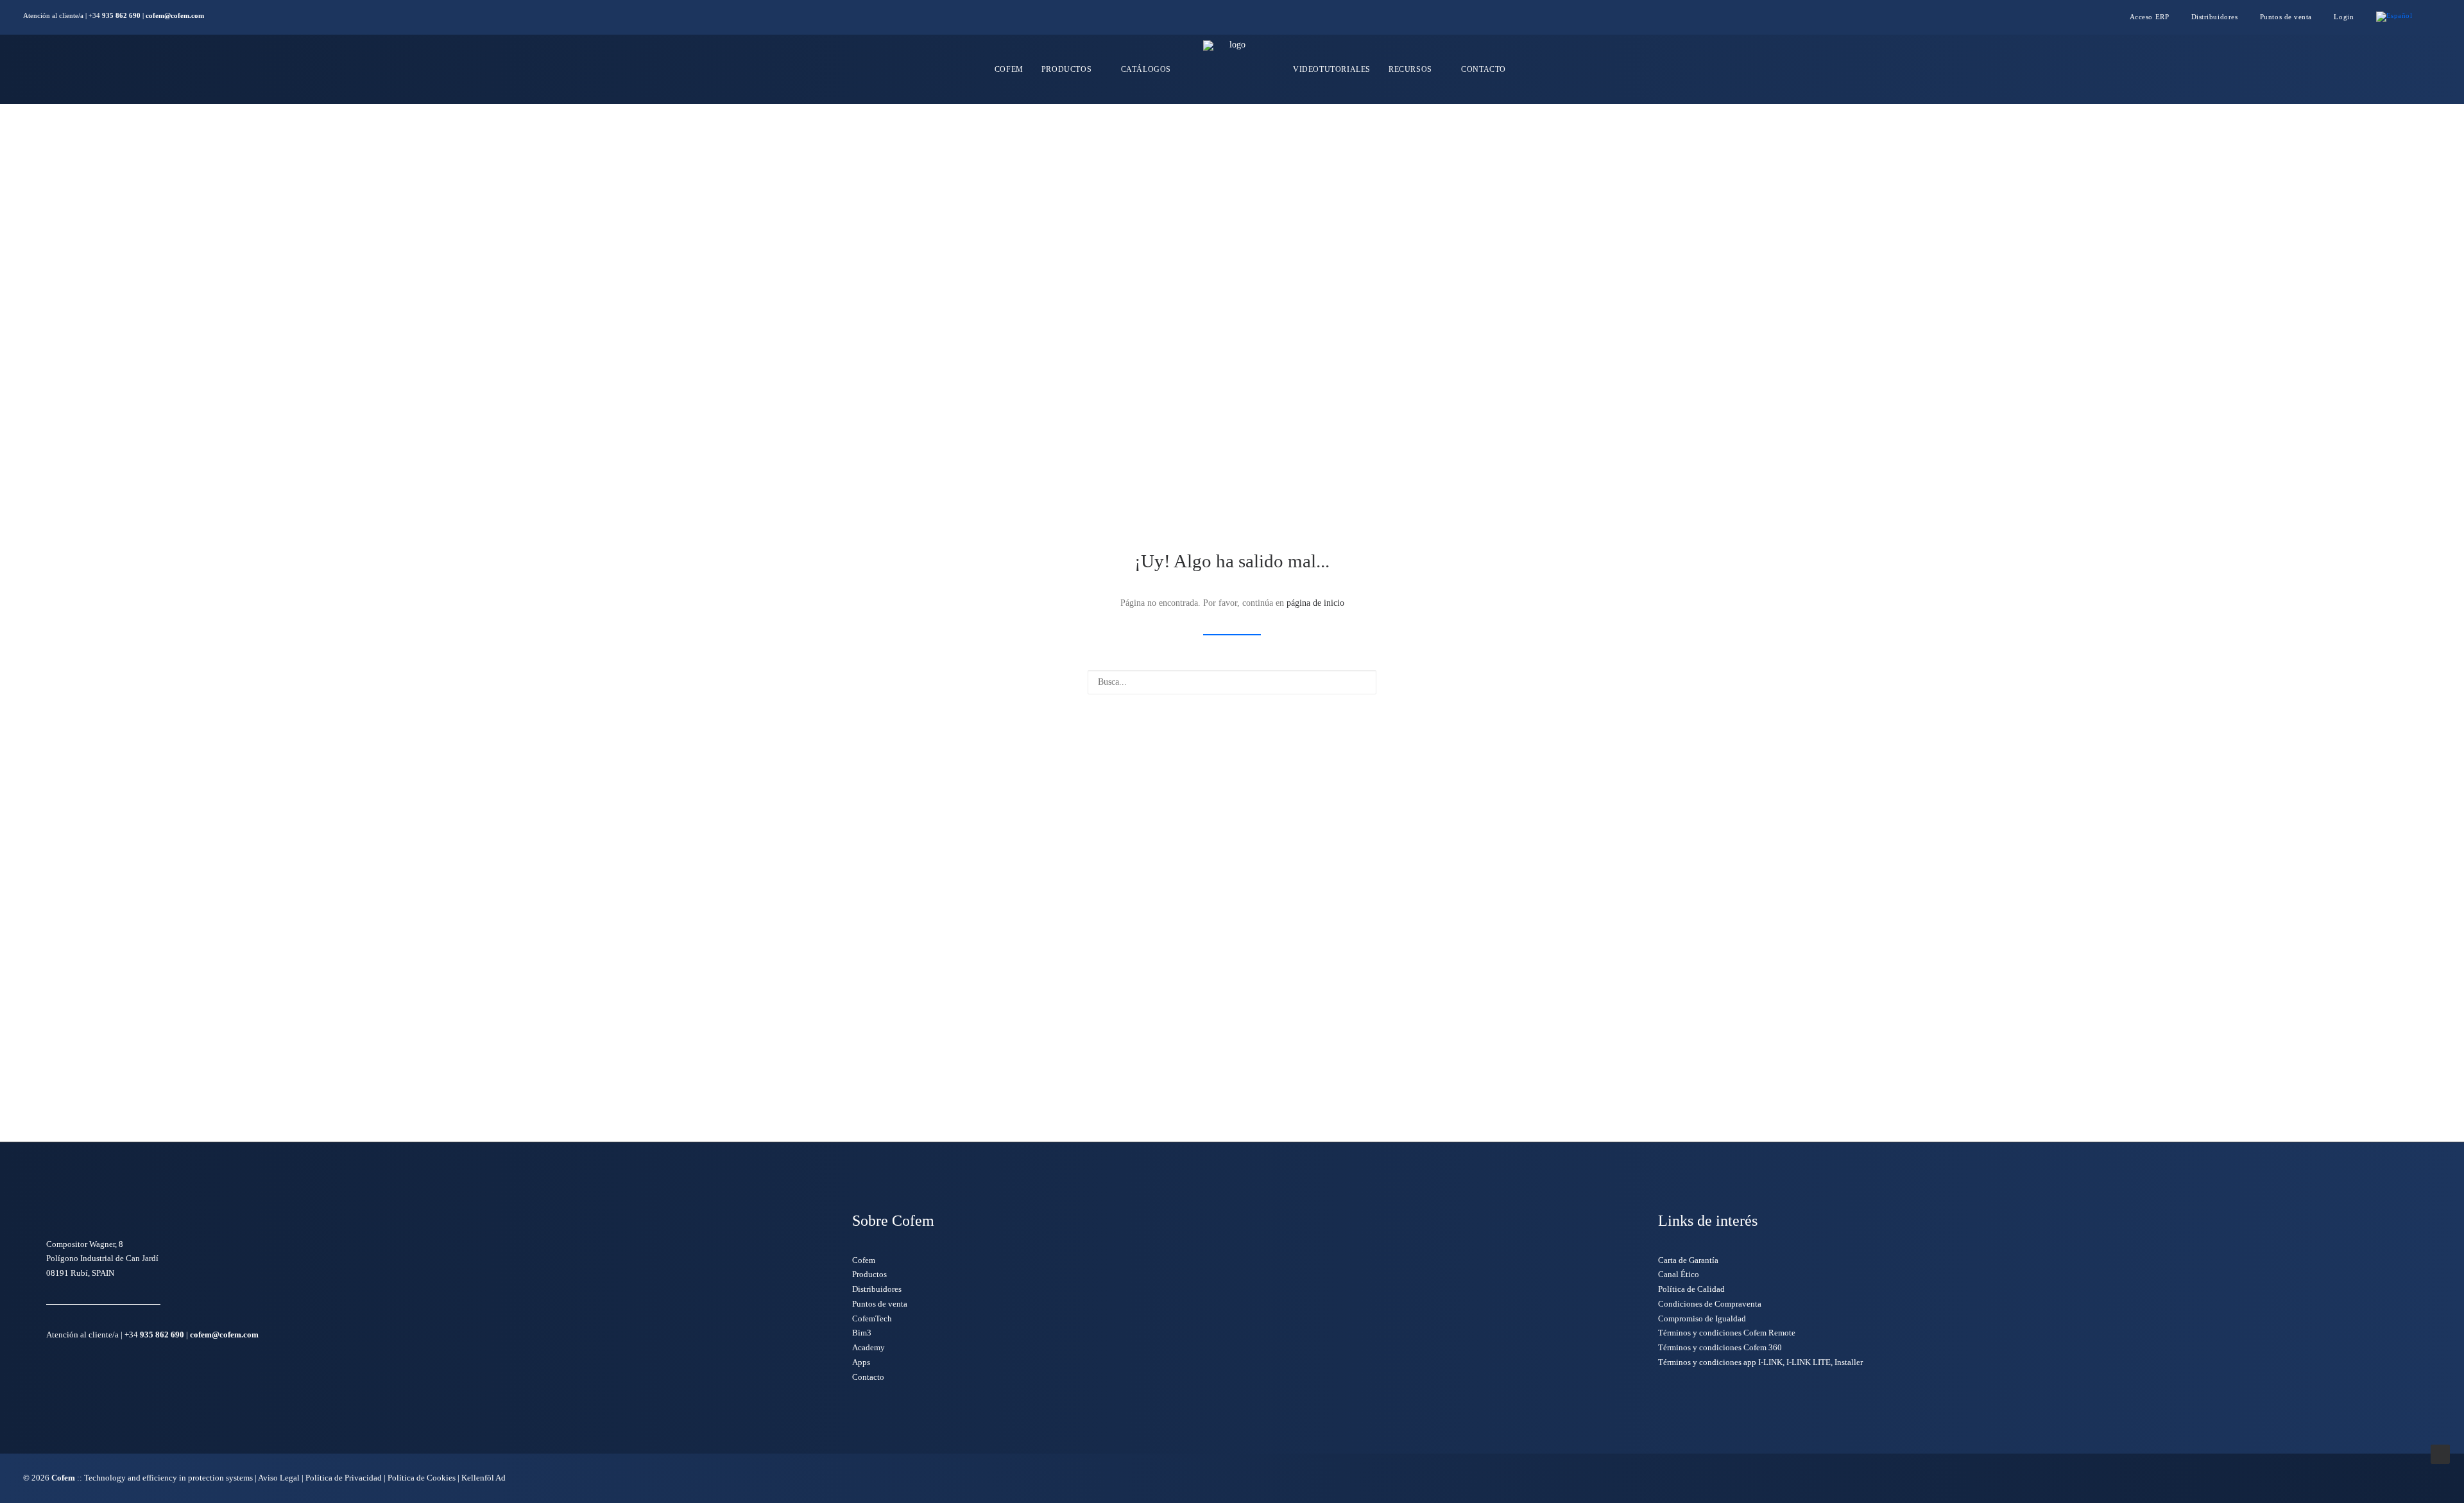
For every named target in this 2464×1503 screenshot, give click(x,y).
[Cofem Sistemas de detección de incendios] (1232, 69)
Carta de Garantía (1688, 1260)
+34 (115, 15)
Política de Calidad (1691, 1289)
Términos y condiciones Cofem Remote (1727, 1333)
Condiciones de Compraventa (1710, 1304)
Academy (868, 1347)
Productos (1066, 69)
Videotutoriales (1332, 69)
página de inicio (1315, 603)
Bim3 (862, 1333)
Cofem (1009, 69)
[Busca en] (1232, 682)
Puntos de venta (2286, 17)
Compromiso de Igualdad (1702, 1318)
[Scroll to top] (2440, 1453)
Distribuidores (2215, 17)
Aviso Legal (279, 1478)
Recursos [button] (1410, 69)
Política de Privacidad (344, 1478)
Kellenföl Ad (483, 1478)
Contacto (1484, 69)
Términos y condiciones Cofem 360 (1720, 1347)
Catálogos (1146, 69)
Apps (861, 1362)
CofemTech (872, 1318)
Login (2344, 17)
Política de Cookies (423, 1478)
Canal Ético (1679, 1274)
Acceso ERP (2150, 17)
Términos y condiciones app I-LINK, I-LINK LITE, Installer (1760, 1362)
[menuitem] (2155, 17)
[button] (2438, 17)
